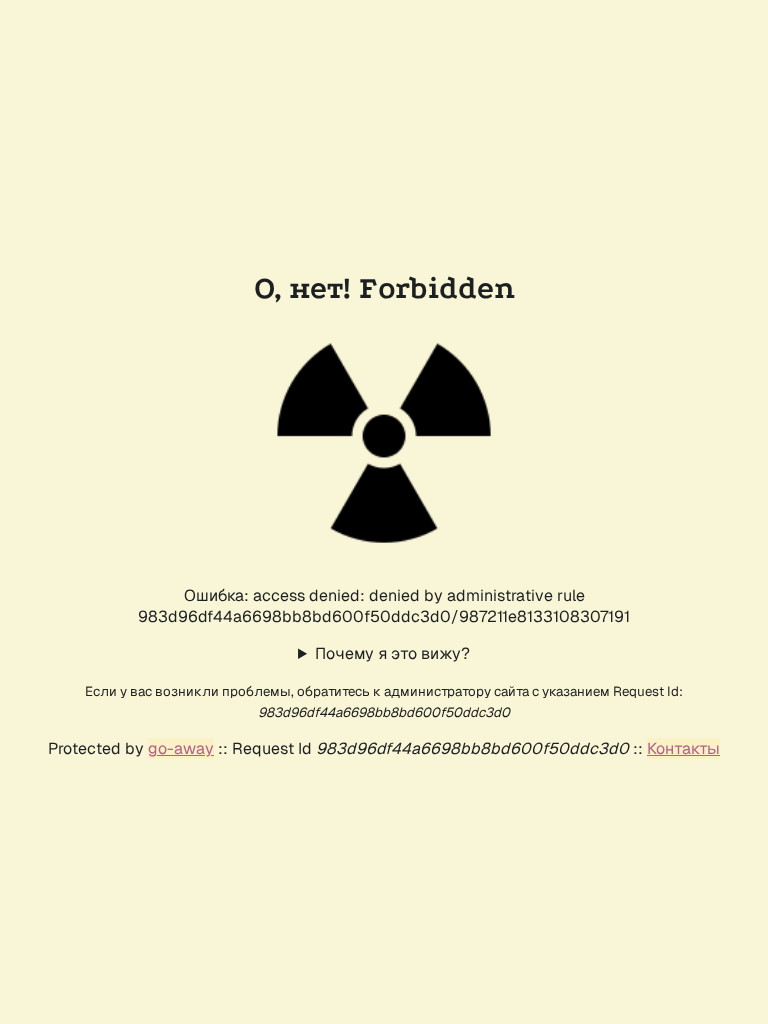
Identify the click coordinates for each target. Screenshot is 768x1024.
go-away (181, 748)
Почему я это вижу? (392, 653)
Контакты (683, 748)
